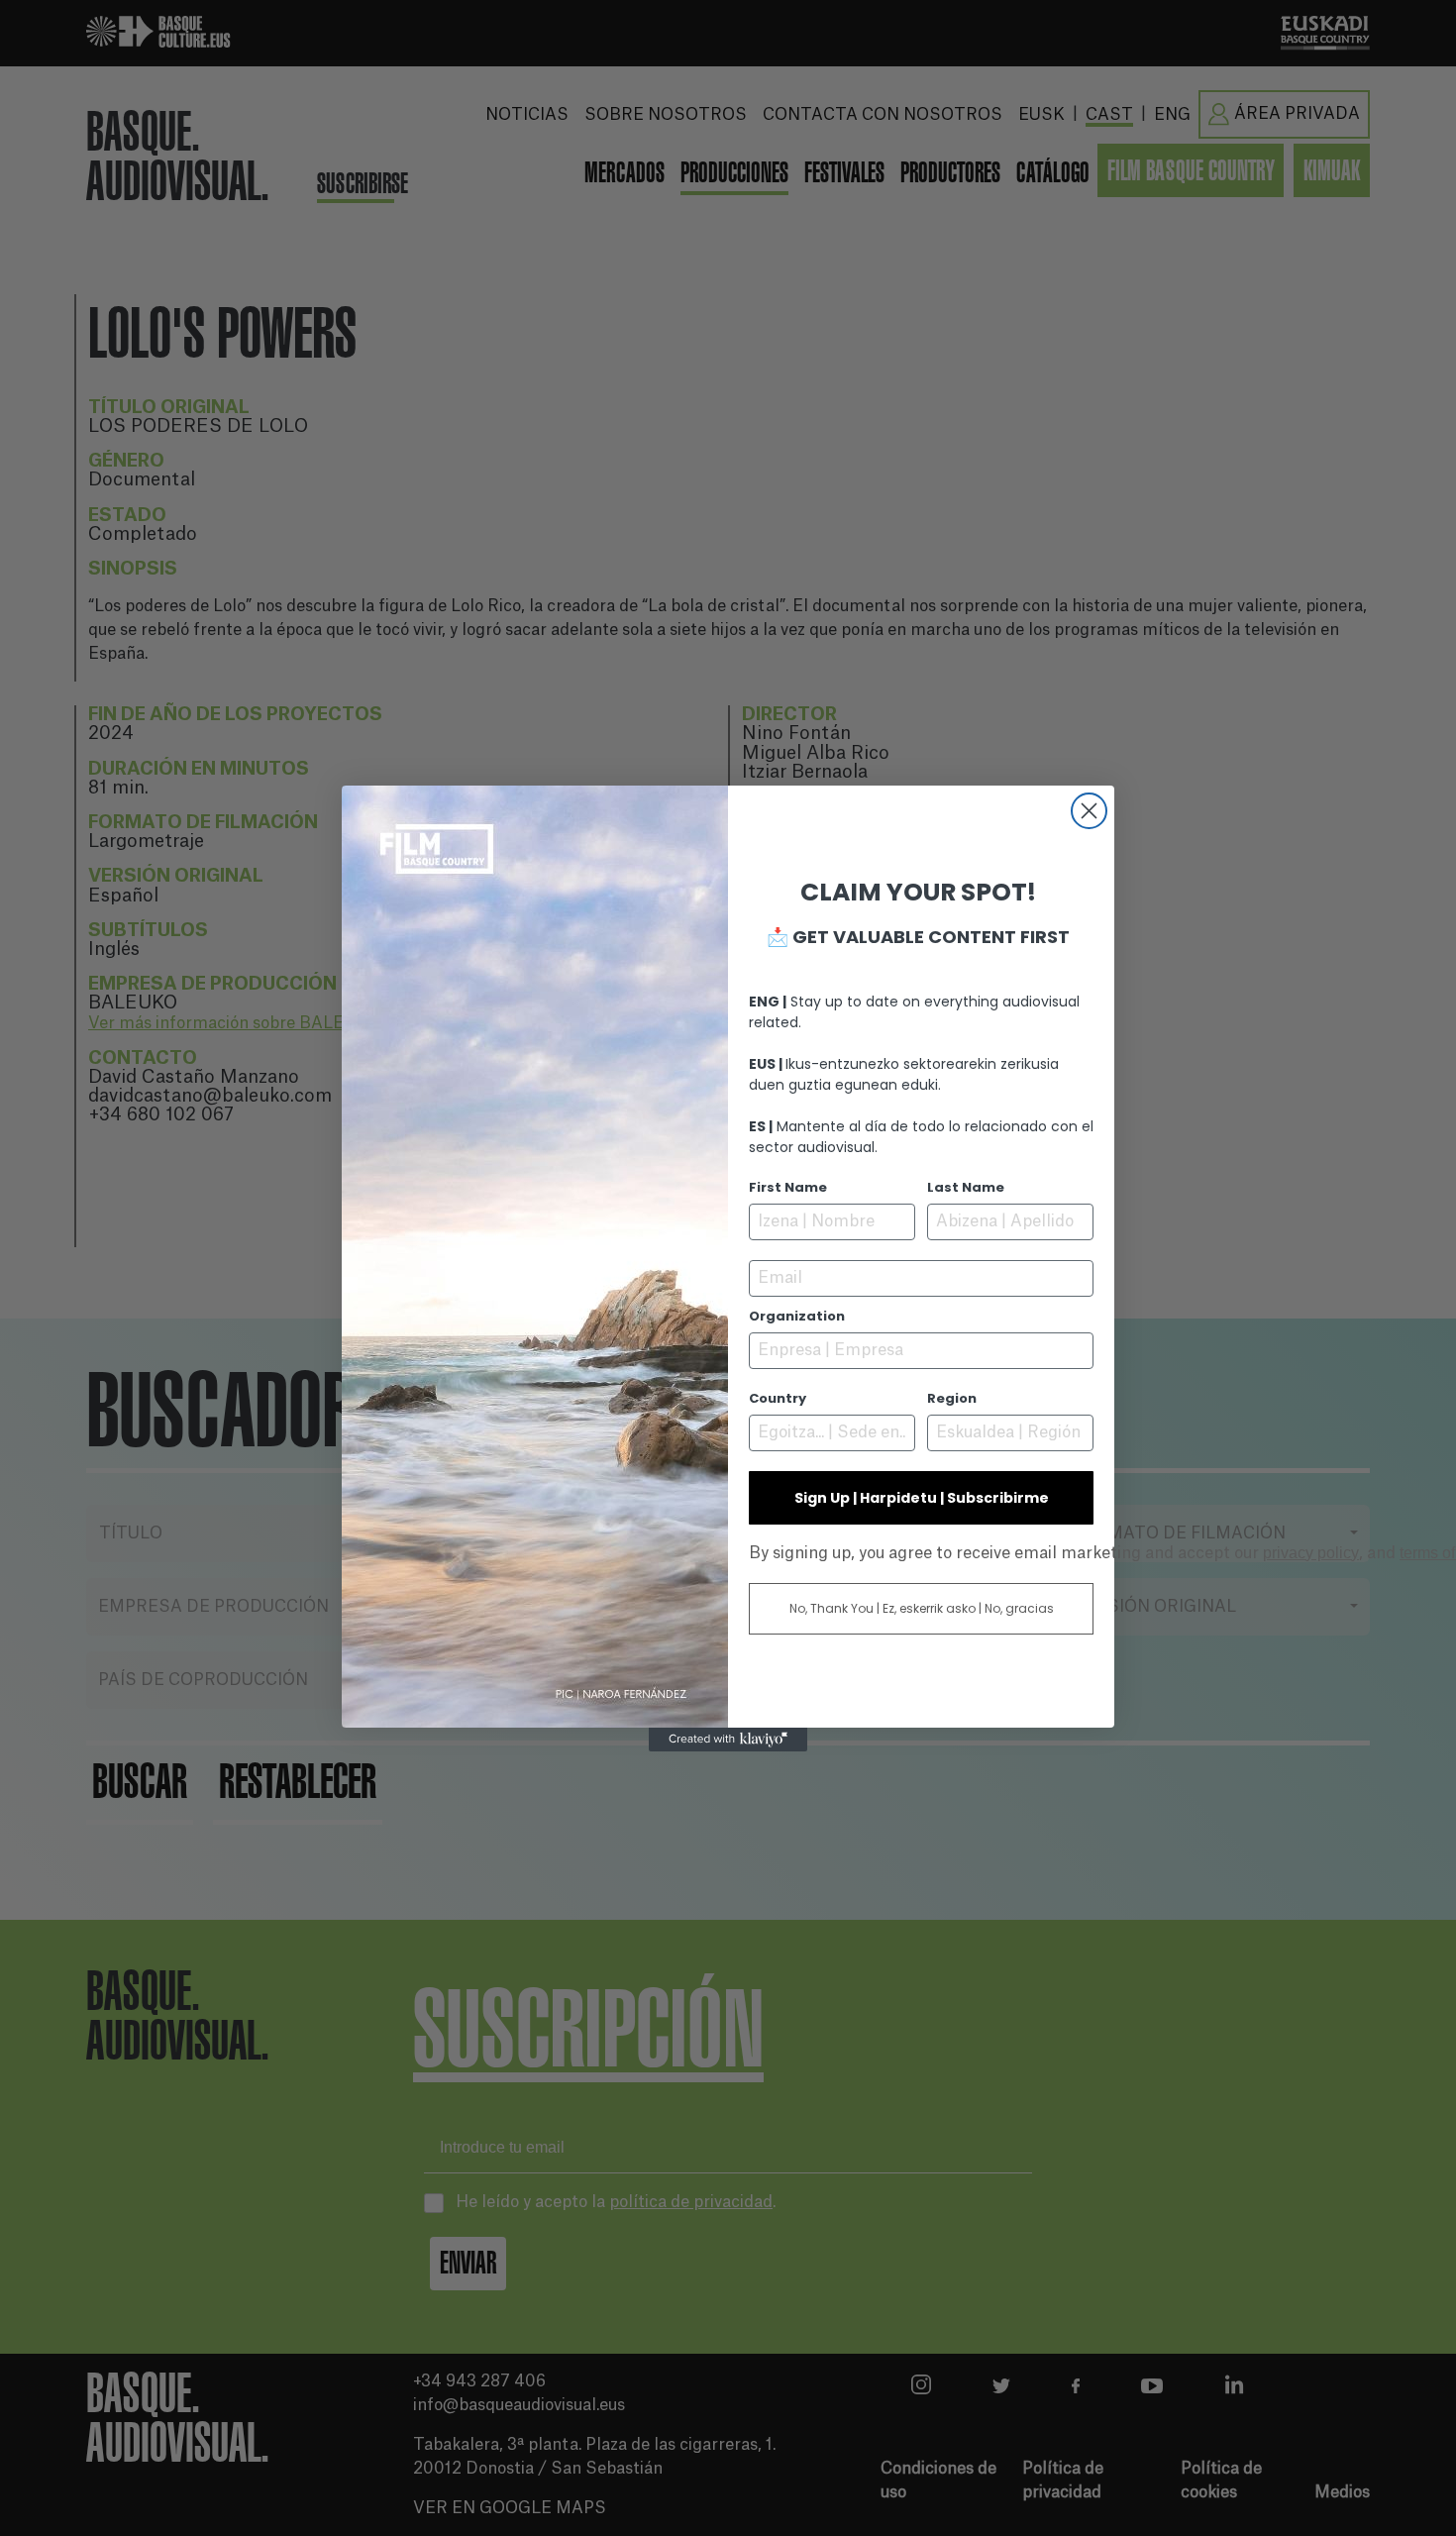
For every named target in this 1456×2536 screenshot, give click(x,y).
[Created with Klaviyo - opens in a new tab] (728, 1740)
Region (952, 1398)
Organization (797, 1316)
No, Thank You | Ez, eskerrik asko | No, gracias (922, 1608)
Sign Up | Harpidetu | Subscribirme (922, 1498)
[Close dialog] (1089, 811)
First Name (788, 1187)
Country (778, 1398)
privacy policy (1311, 1553)
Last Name (966, 1187)
